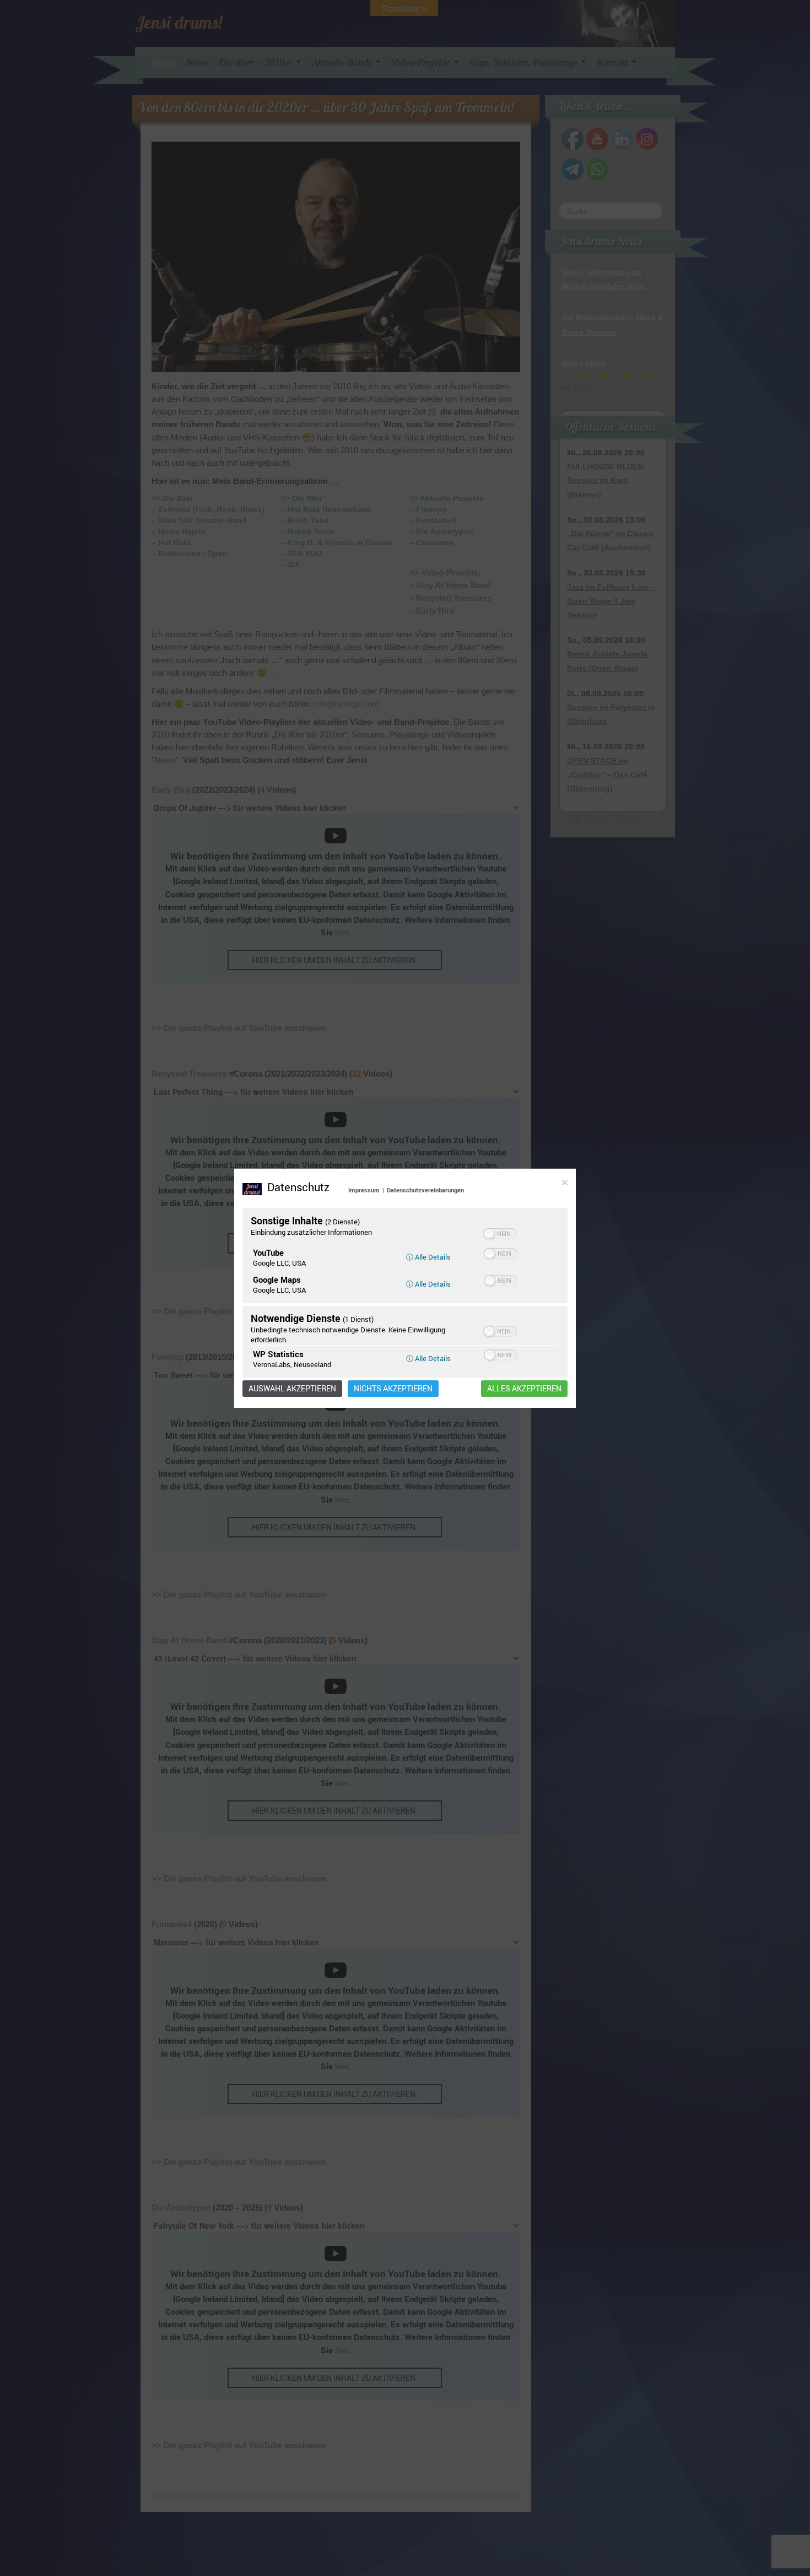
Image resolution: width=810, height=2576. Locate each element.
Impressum (364, 1190)
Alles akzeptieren (524, 1389)
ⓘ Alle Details (428, 1257)
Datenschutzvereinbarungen (425, 1190)
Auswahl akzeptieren (292, 1389)
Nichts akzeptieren (393, 1389)
